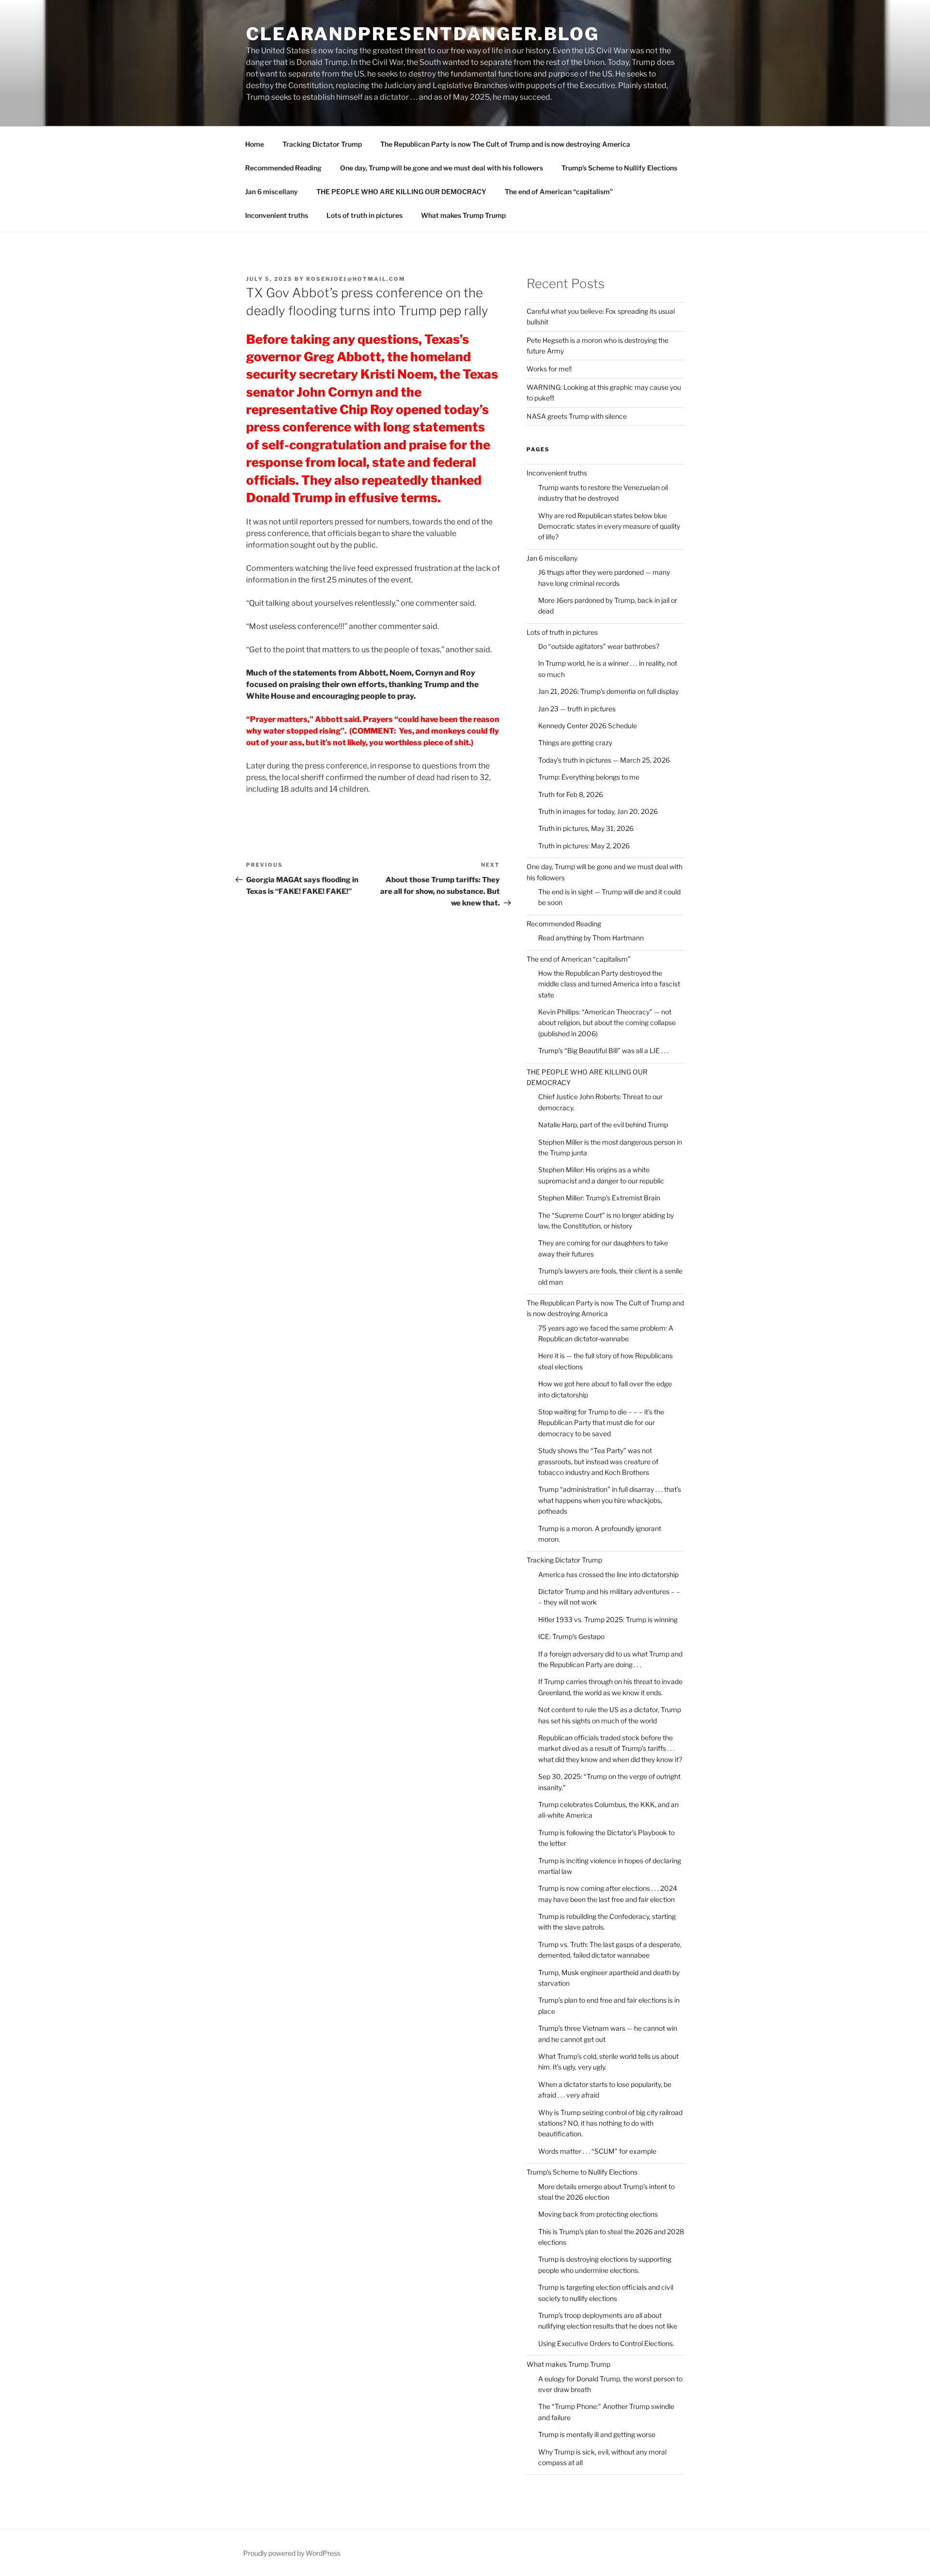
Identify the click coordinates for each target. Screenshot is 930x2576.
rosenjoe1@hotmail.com (356, 279)
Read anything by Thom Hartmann (591, 938)
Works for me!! (549, 369)
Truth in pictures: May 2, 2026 (584, 846)
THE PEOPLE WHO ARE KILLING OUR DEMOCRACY (401, 192)
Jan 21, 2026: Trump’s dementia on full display (608, 691)
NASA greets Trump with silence (577, 416)
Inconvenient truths (277, 215)
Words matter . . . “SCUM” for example (597, 2151)
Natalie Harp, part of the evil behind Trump (603, 1125)
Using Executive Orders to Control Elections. (606, 2343)
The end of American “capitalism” (559, 192)
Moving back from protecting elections (598, 2214)
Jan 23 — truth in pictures (577, 709)
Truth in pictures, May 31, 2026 (586, 828)
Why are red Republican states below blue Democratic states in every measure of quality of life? (609, 526)
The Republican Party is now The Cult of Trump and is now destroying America (505, 144)
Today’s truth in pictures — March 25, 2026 (604, 760)
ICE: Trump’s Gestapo (571, 1636)
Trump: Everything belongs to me (589, 777)
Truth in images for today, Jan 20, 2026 (598, 811)
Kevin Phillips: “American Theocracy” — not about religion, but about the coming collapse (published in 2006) (607, 1023)
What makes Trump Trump (463, 215)
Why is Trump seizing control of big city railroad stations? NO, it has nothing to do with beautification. (610, 2123)
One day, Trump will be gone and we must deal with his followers (442, 168)
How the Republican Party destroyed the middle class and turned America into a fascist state (609, 984)
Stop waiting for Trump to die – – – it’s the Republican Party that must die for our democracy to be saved (601, 1423)
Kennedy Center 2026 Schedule (588, 726)
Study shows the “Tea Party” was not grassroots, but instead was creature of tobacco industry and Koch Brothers (598, 1461)
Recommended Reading (283, 168)
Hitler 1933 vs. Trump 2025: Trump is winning (608, 1619)
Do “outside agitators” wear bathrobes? (599, 646)
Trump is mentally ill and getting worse (597, 2434)
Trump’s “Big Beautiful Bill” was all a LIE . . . (603, 1050)
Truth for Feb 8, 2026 (571, 794)
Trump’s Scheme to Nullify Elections (619, 168)
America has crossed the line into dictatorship (608, 1574)
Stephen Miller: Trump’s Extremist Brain (599, 1198)
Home (255, 144)
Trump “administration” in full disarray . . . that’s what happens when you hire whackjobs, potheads (610, 1500)
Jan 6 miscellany (271, 192)
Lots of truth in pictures (364, 215)
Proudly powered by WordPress (292, 2553)
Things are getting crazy (575, 743)
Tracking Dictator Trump (322, 144)
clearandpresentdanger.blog (423, 34)
